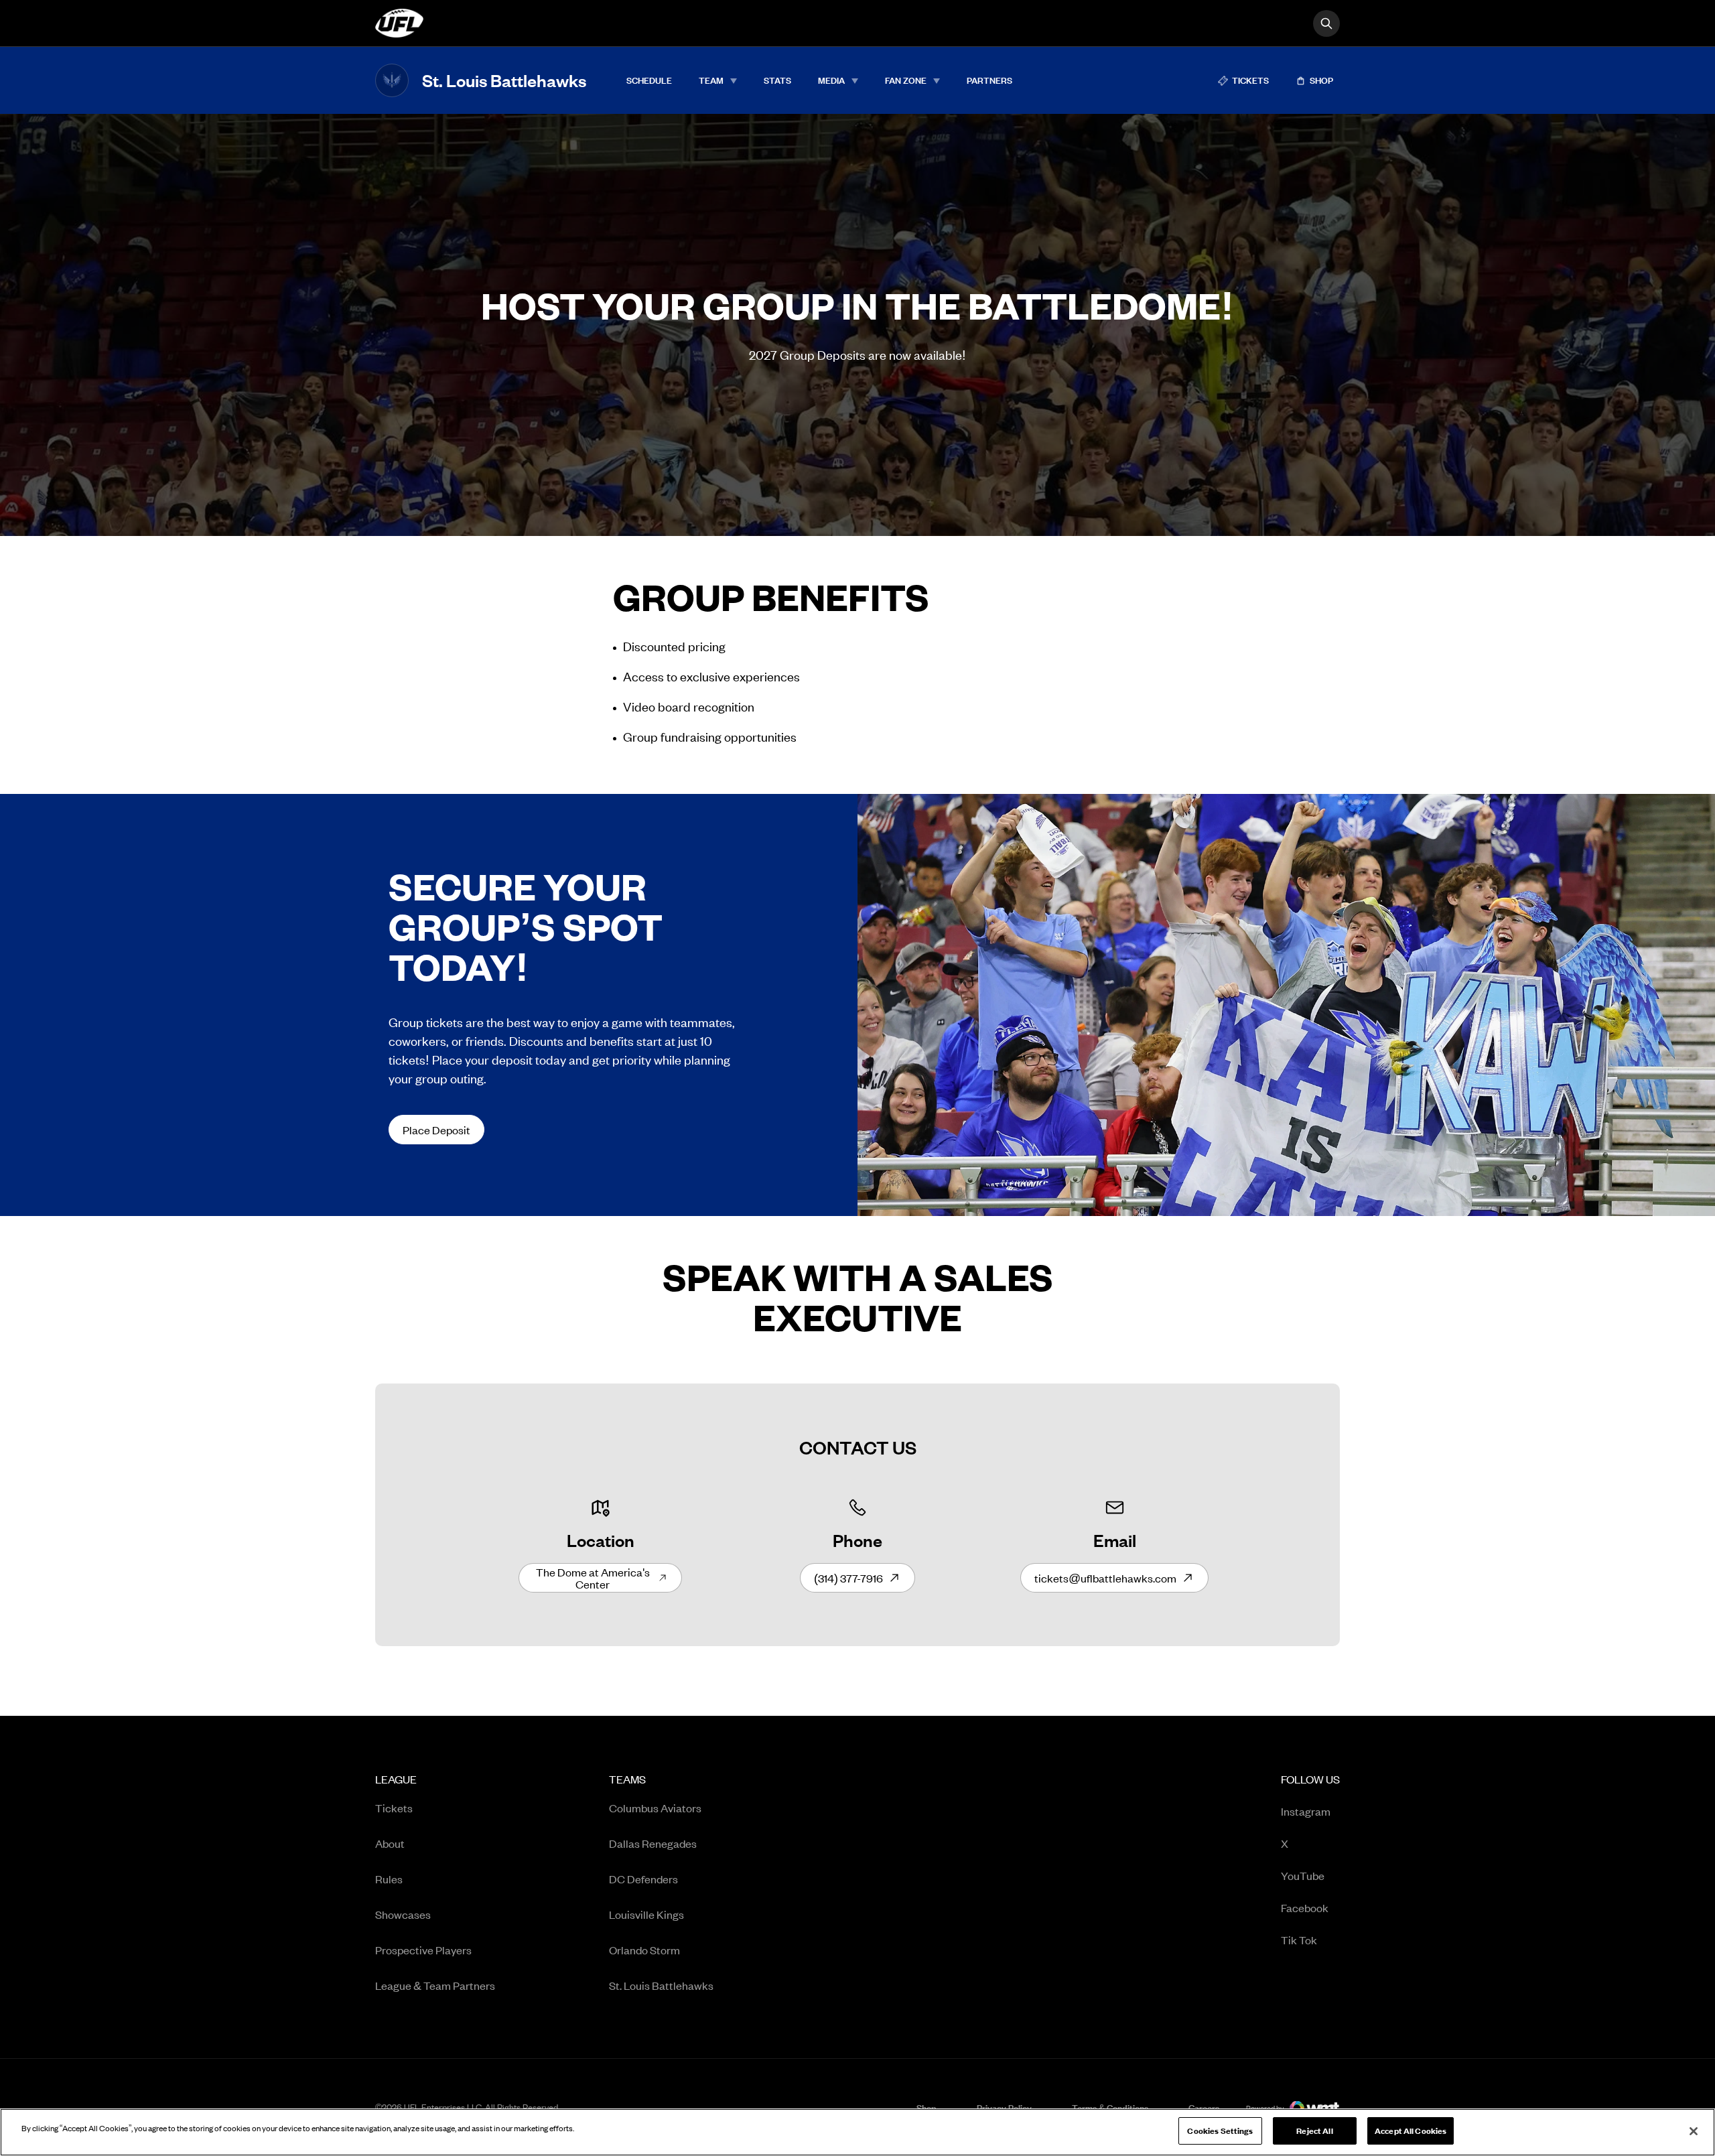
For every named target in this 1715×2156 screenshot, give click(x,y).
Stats (777, 80)
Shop (927, 2107)
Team (711, 80)
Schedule (649, 80)
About (390, 1843)
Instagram (1306, 1811)
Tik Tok (1299, 1939)
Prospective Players (423, 1950)
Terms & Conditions (1110, 2108)
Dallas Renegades (653, 1843)
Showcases (403, 1914)
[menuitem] (649, 80)
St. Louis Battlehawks (661, 1985)
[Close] (1694, 2131)
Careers (1204, 2107)
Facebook (1305, 1907)
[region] (857, 2132)
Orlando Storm (644, 1950)
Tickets (394, 1808)
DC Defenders (643, 1879)
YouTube (1303, 1875)
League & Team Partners (435, 1985)
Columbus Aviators (655, 1808)
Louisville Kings (646, 1914)
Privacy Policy (1004, 2108)
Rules (389, 1879)
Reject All (1314, 2131)
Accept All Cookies (1411, 2131)
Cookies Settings (1220, 2131)
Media (831, 80)
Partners (989, 80)
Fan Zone (906, 80)
